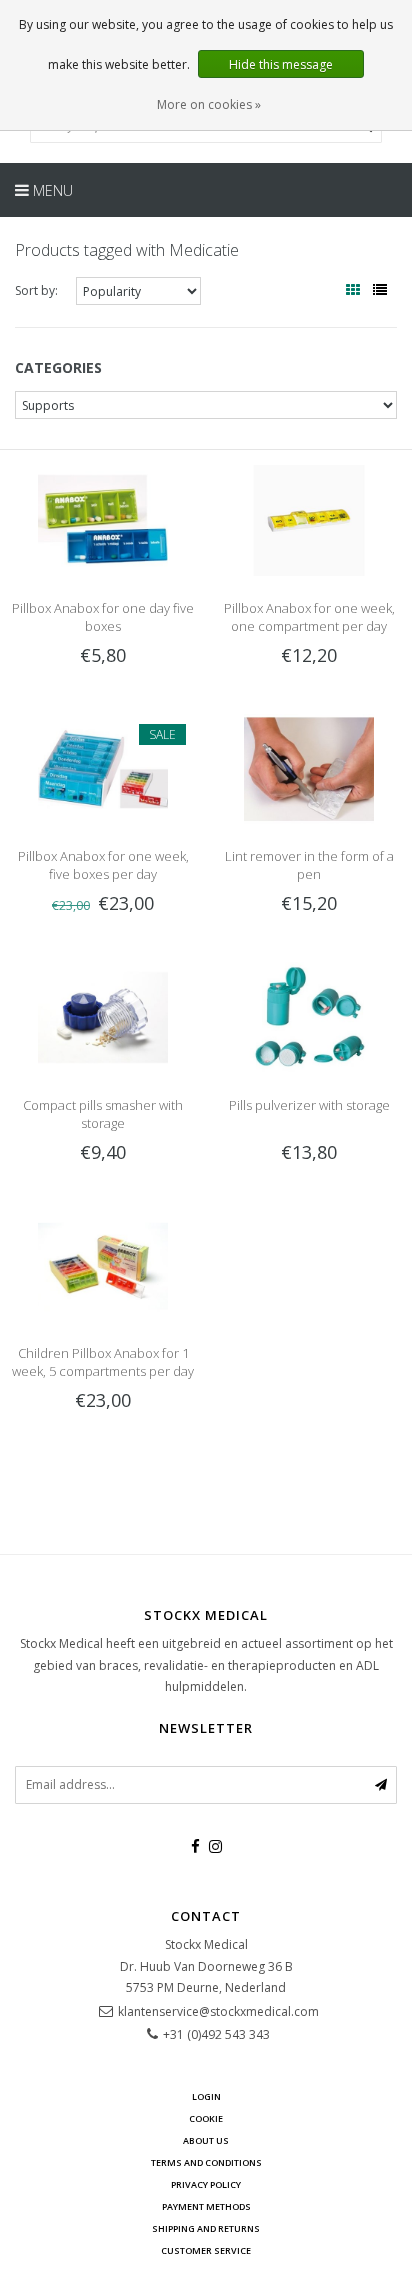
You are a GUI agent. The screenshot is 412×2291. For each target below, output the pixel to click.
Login (206, 2096)
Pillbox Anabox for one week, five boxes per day (103, 865)
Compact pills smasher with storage (103, 1114)
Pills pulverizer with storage (309, 1105)
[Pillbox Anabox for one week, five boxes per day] (103, 767)
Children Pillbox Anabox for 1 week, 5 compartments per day (103, 1362)
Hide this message (281, 64)
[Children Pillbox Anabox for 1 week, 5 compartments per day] (103, 1264)
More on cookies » (209, 104)
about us (206, 2140)
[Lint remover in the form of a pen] (309, 767)
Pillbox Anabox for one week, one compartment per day (309, 617)
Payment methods (206, 2206)
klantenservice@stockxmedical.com (218, 2011)
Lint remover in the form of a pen (309, 865)
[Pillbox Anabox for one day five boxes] (103, 519)
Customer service (206, 2250)
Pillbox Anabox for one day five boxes (103, 617)
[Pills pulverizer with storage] (309, 1016)
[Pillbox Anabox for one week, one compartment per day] (309, 519)
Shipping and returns (206, 2228)
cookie (206, 2118)
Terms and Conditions (206, 2162)
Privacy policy (206, 2184)
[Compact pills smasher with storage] (103, 1016)
